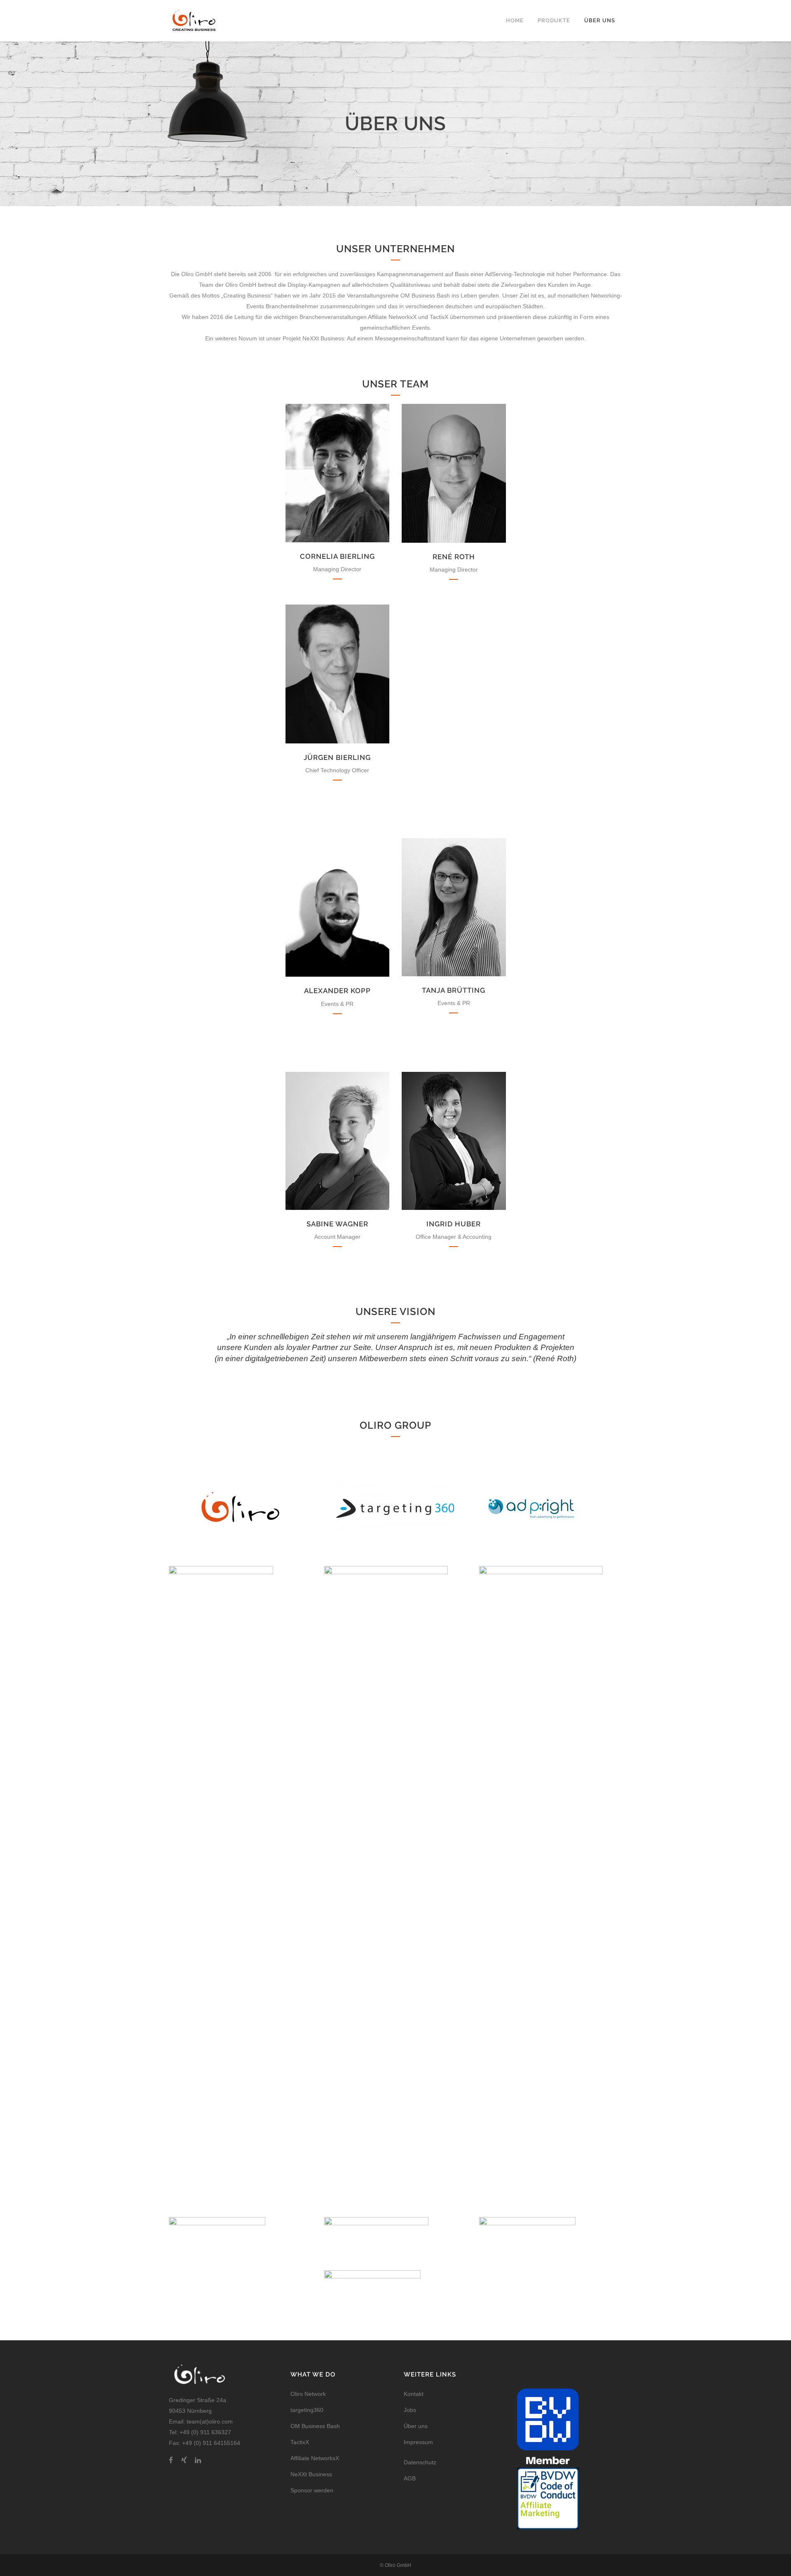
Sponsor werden (312, 2490)
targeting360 (307, 2410)
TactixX (300, 2442)
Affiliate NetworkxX (315, 2458)
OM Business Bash (315, 2426)
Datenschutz (420, 2462)
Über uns (416, 2426)
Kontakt (414, 2394)
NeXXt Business (311, 2474)
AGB (410, 2478)
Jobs (410, 2410)
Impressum (418, 2442)
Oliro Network (308, 2394)
